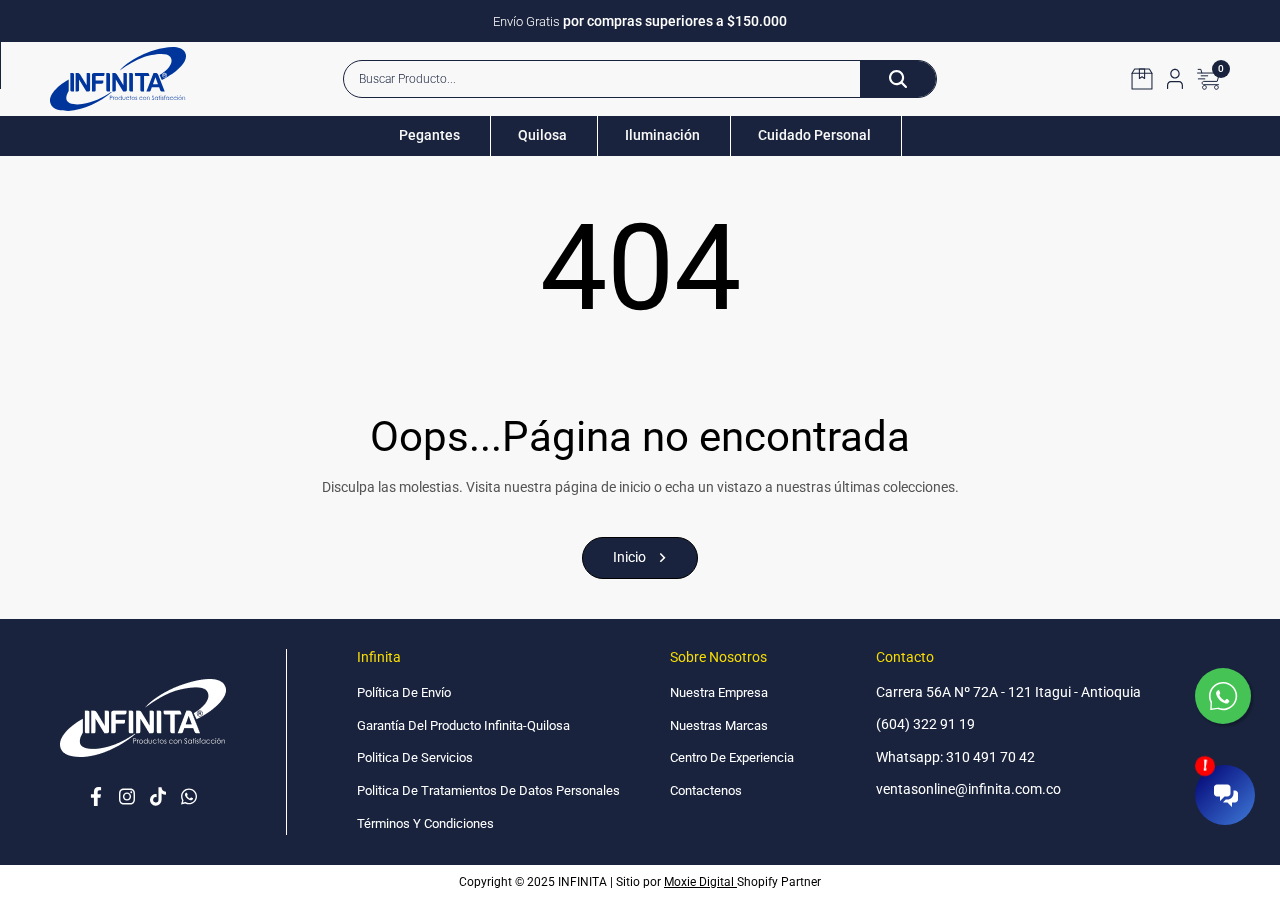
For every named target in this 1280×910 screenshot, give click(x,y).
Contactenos (706, 790)
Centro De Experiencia (732, 757)
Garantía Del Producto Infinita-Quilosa (463, 725)
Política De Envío (404, 692)
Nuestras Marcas (719, 725)
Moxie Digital (700, 882)
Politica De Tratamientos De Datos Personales (488, 790)
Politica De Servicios (415, 757)
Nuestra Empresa (719, 692)
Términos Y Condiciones (425, 823)
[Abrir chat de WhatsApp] (1225, 698)
